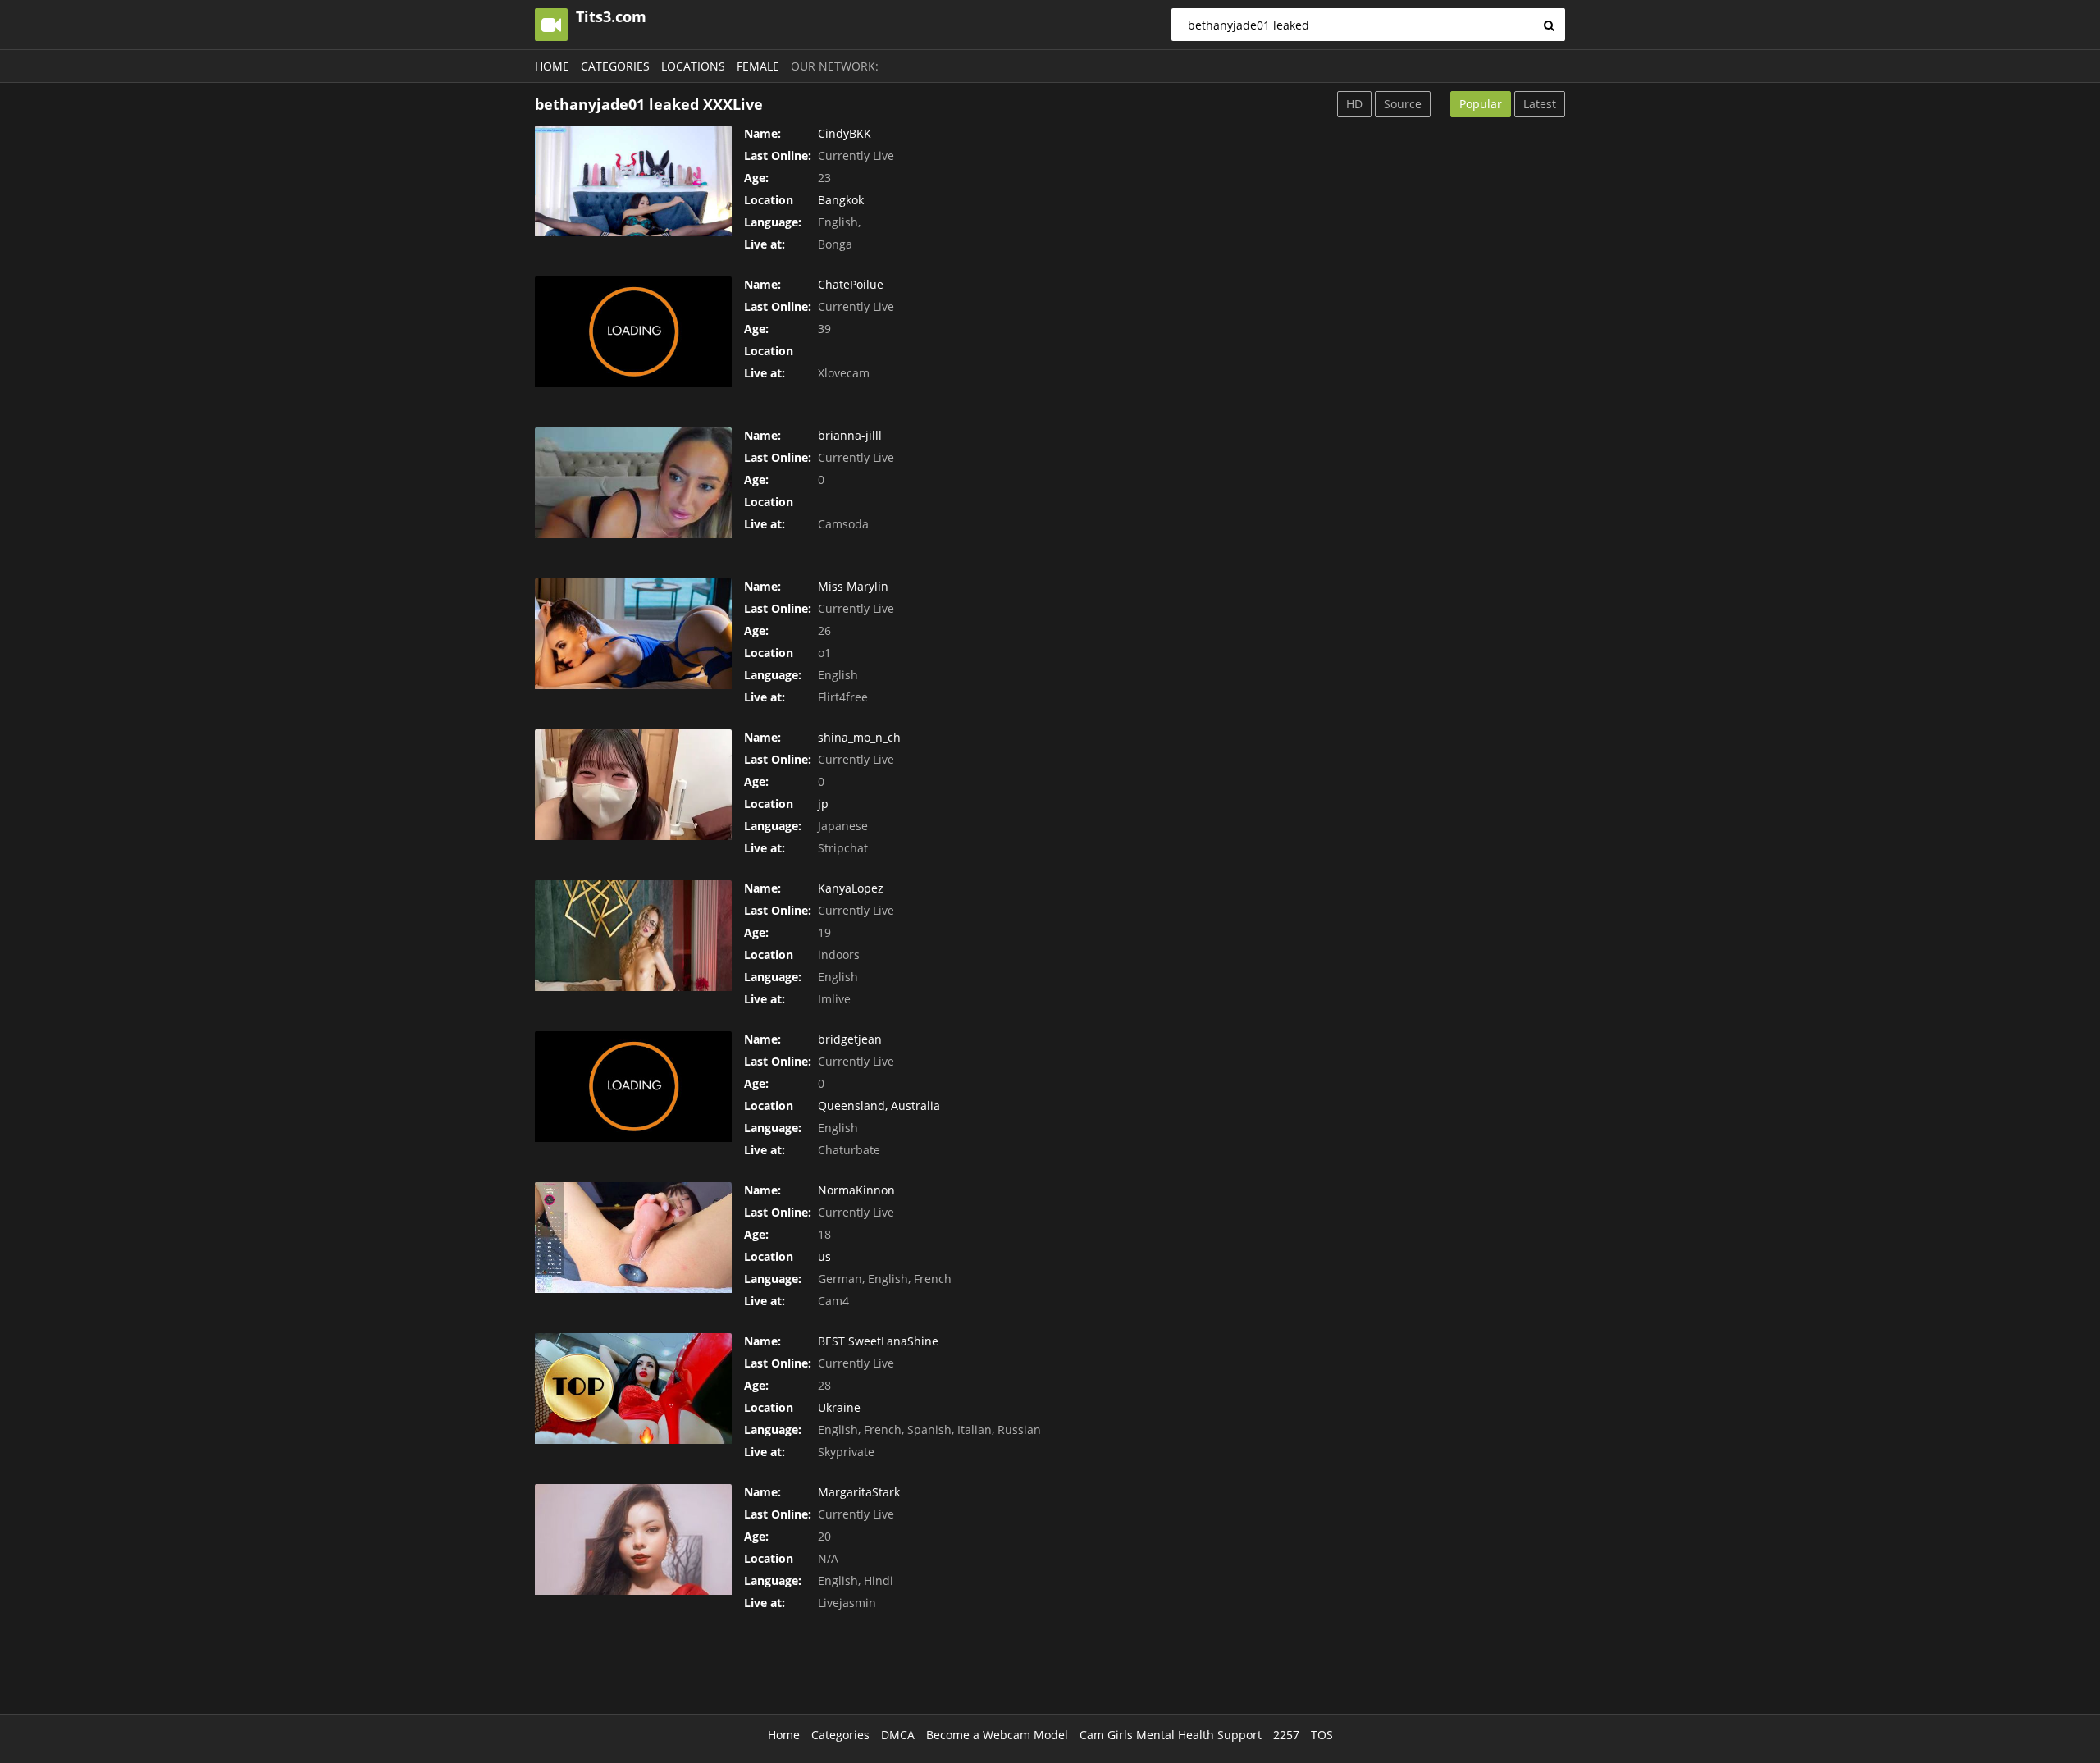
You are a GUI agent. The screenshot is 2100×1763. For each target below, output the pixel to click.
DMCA (898, 1735)
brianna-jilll (850, 435)
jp (823, 804)
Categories (615, 66)
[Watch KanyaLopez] (633, 936)
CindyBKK (845, 133)
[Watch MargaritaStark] (633, 1539)
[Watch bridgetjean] (633, 1087)
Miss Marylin (853, 586)
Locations (693, 66)
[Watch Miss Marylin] (633, 634)
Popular (1481, 104)
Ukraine (839, 1407)
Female (758, 66)
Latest (1540, 104)
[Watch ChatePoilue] (633, 332)
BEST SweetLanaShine (878, 1341)
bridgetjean (850, 1039)
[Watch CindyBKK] (633, 181)
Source (1403, 104)
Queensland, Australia (879, 1105)
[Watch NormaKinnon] (633, 1238)
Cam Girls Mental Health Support (1171, 1735)
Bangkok (841, 200)
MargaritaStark (859, 1492)
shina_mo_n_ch (859, 737)
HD (1354, 104)
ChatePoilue (851, 284)
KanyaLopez (851, 888)
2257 (1286, 1735)
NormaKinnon (856, 1190)
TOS (1322, 1735)
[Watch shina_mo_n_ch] (633, 785)
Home (552, 66)
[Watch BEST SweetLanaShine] (633, 1388)
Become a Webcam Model (997, 1735)
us (824, 1256)
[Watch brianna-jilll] (633, 483)
